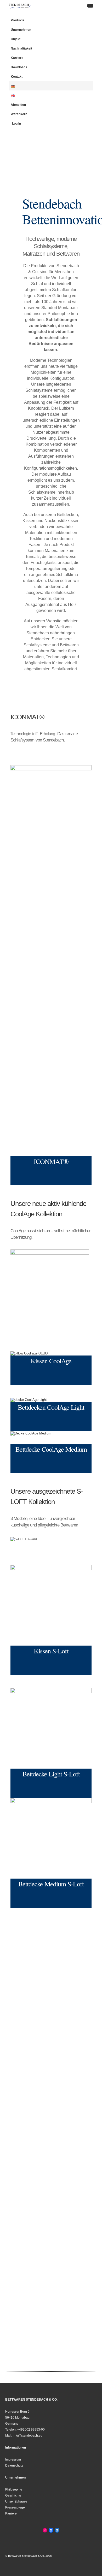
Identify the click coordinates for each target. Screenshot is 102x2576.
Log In (16, 123)
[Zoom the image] (51, 961)
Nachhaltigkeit (21, 48)
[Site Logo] (20, 6)
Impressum (13, 2459)
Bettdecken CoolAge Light (51, 1407)
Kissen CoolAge (51, 1361)
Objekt (16, 39)
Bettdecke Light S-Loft (51, 1774)
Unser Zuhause (16, 2501)
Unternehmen (21, 30)
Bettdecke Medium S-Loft (51, 1884)
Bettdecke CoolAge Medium (51, 1449)
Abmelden (18, 105)
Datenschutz (14, 2465)
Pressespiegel (15, 2507)
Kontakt (17, 76)
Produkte (18, 20)
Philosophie (14, 2489)
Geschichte (13, 2495)
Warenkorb (19, 114)
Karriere (17, 58)
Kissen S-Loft (51, 1651)
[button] (90, 6)
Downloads (19, 67)
